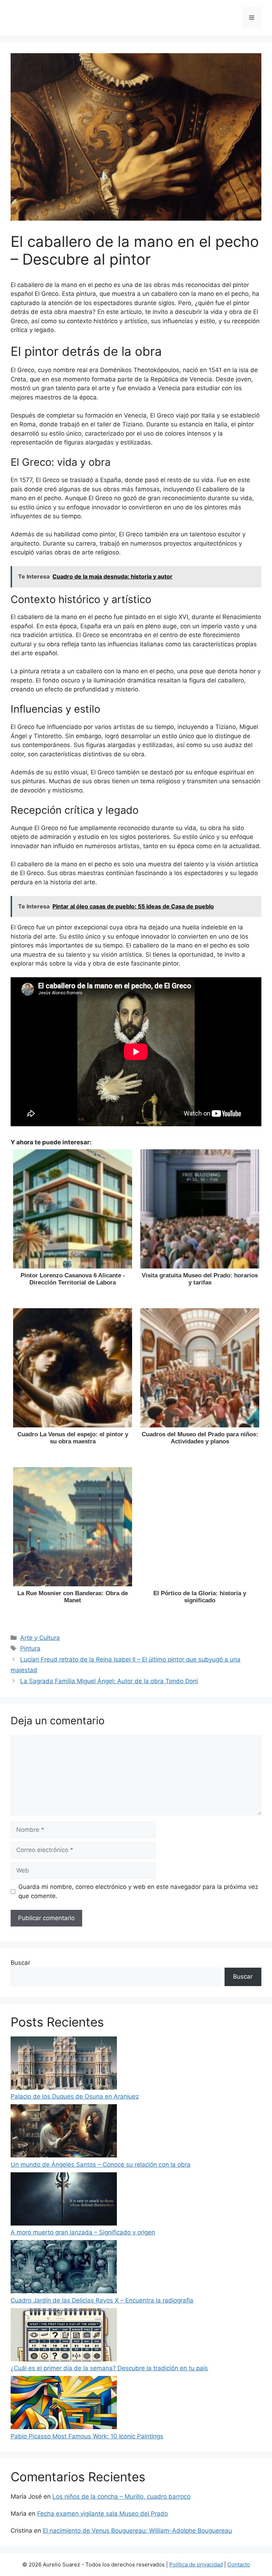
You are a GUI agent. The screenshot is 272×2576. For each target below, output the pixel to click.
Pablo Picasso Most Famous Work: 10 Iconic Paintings (87, 2436)
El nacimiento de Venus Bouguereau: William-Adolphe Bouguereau (137, 2531)
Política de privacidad (196, 2564)
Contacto (239, 2564)
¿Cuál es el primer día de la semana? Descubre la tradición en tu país (109, 2368)
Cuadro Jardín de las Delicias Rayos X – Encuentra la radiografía (102, 2300)
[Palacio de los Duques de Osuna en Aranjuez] (64, 2064)
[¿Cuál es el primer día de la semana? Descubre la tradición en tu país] (64, 2336)
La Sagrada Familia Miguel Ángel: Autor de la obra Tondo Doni (109, 1681)
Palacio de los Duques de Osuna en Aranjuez (75, 2096)
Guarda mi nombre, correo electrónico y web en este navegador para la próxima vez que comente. (138, 1891)
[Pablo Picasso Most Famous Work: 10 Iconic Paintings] (64, 2404)
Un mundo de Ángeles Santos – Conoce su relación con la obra (101, 2165)
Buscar (20, 1963)
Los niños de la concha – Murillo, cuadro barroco (121, 2497)
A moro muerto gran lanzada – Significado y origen (83, 2232)
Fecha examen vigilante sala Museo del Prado (103, 2514)
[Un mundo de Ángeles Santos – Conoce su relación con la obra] (64, 2132)
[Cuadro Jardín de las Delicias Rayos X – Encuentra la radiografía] (64, 2268)
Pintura (30, 1648)
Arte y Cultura (40, 1638)
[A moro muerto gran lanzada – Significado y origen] (64, 2200)
